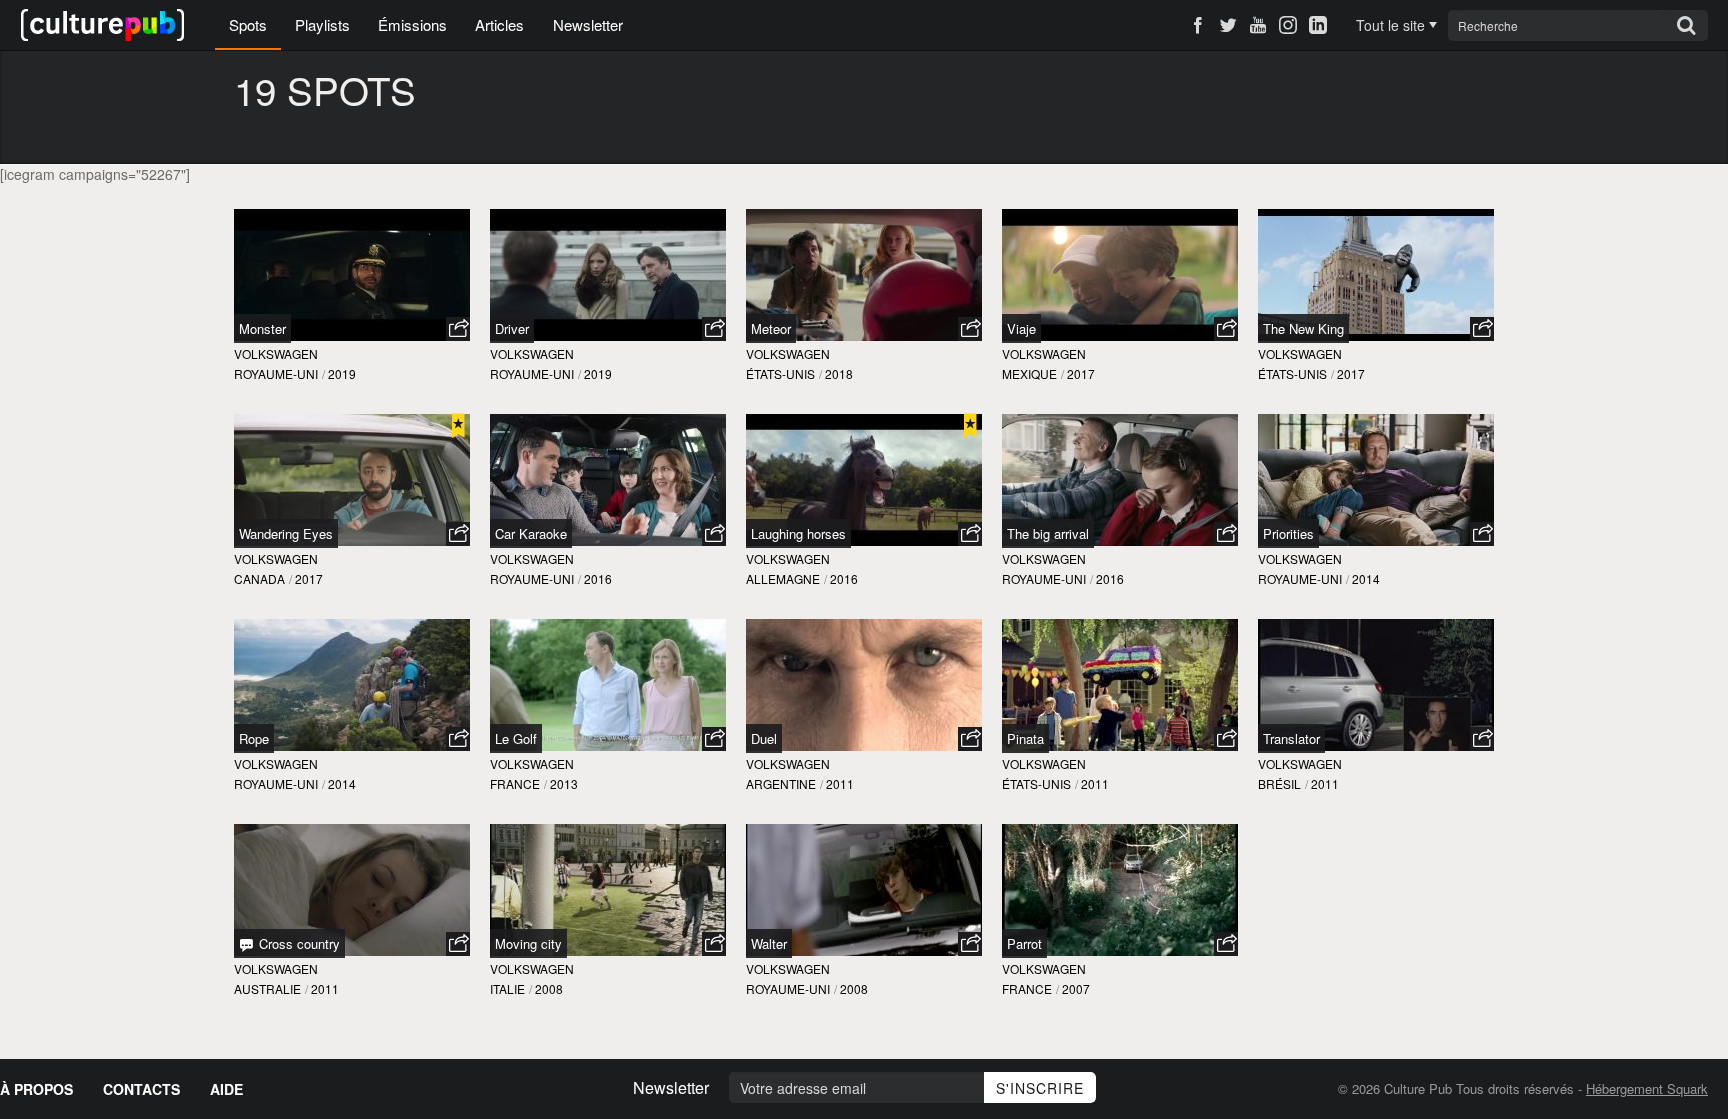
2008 (549, 988)
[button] (458, 329)
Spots (248, 24)
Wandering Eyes (286, 533)
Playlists (322, 24)
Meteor (771, 328)
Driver (512, 328)
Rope (254, 738)
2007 (1076, 988)
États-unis (780, 373)
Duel (764, 738)
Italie (507, 988)
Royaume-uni (276, 373)
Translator (1291, 738)
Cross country (297, 943)
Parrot (1024, 943)
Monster (262, 328)
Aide (226, 1089)
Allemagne (783, 578)
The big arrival (1048, 533)
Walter (769, 943)
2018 (839, 373)
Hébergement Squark (1647, 1088)
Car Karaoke (531, 533)
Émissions (412, 24)
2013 (564, 783)
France (515, 783)
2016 (598, 578)
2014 (1366, 578)
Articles (499, 24)
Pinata (1025, 738)
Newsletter (588, 24)
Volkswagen (276, 353)
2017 (1081, 373)
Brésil (1279, 783)
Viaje (1021, 328)
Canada (259, 578)
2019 (342, 373)
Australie (267, 988)
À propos (36, 1089)
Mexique (1029, 373)
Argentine (781, 783)
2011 (840, 783)
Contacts (141, 1089)
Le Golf (516, 738)
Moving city (528, 943)
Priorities (1288, 533)
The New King (1303, 328)
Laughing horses (798, 533)
